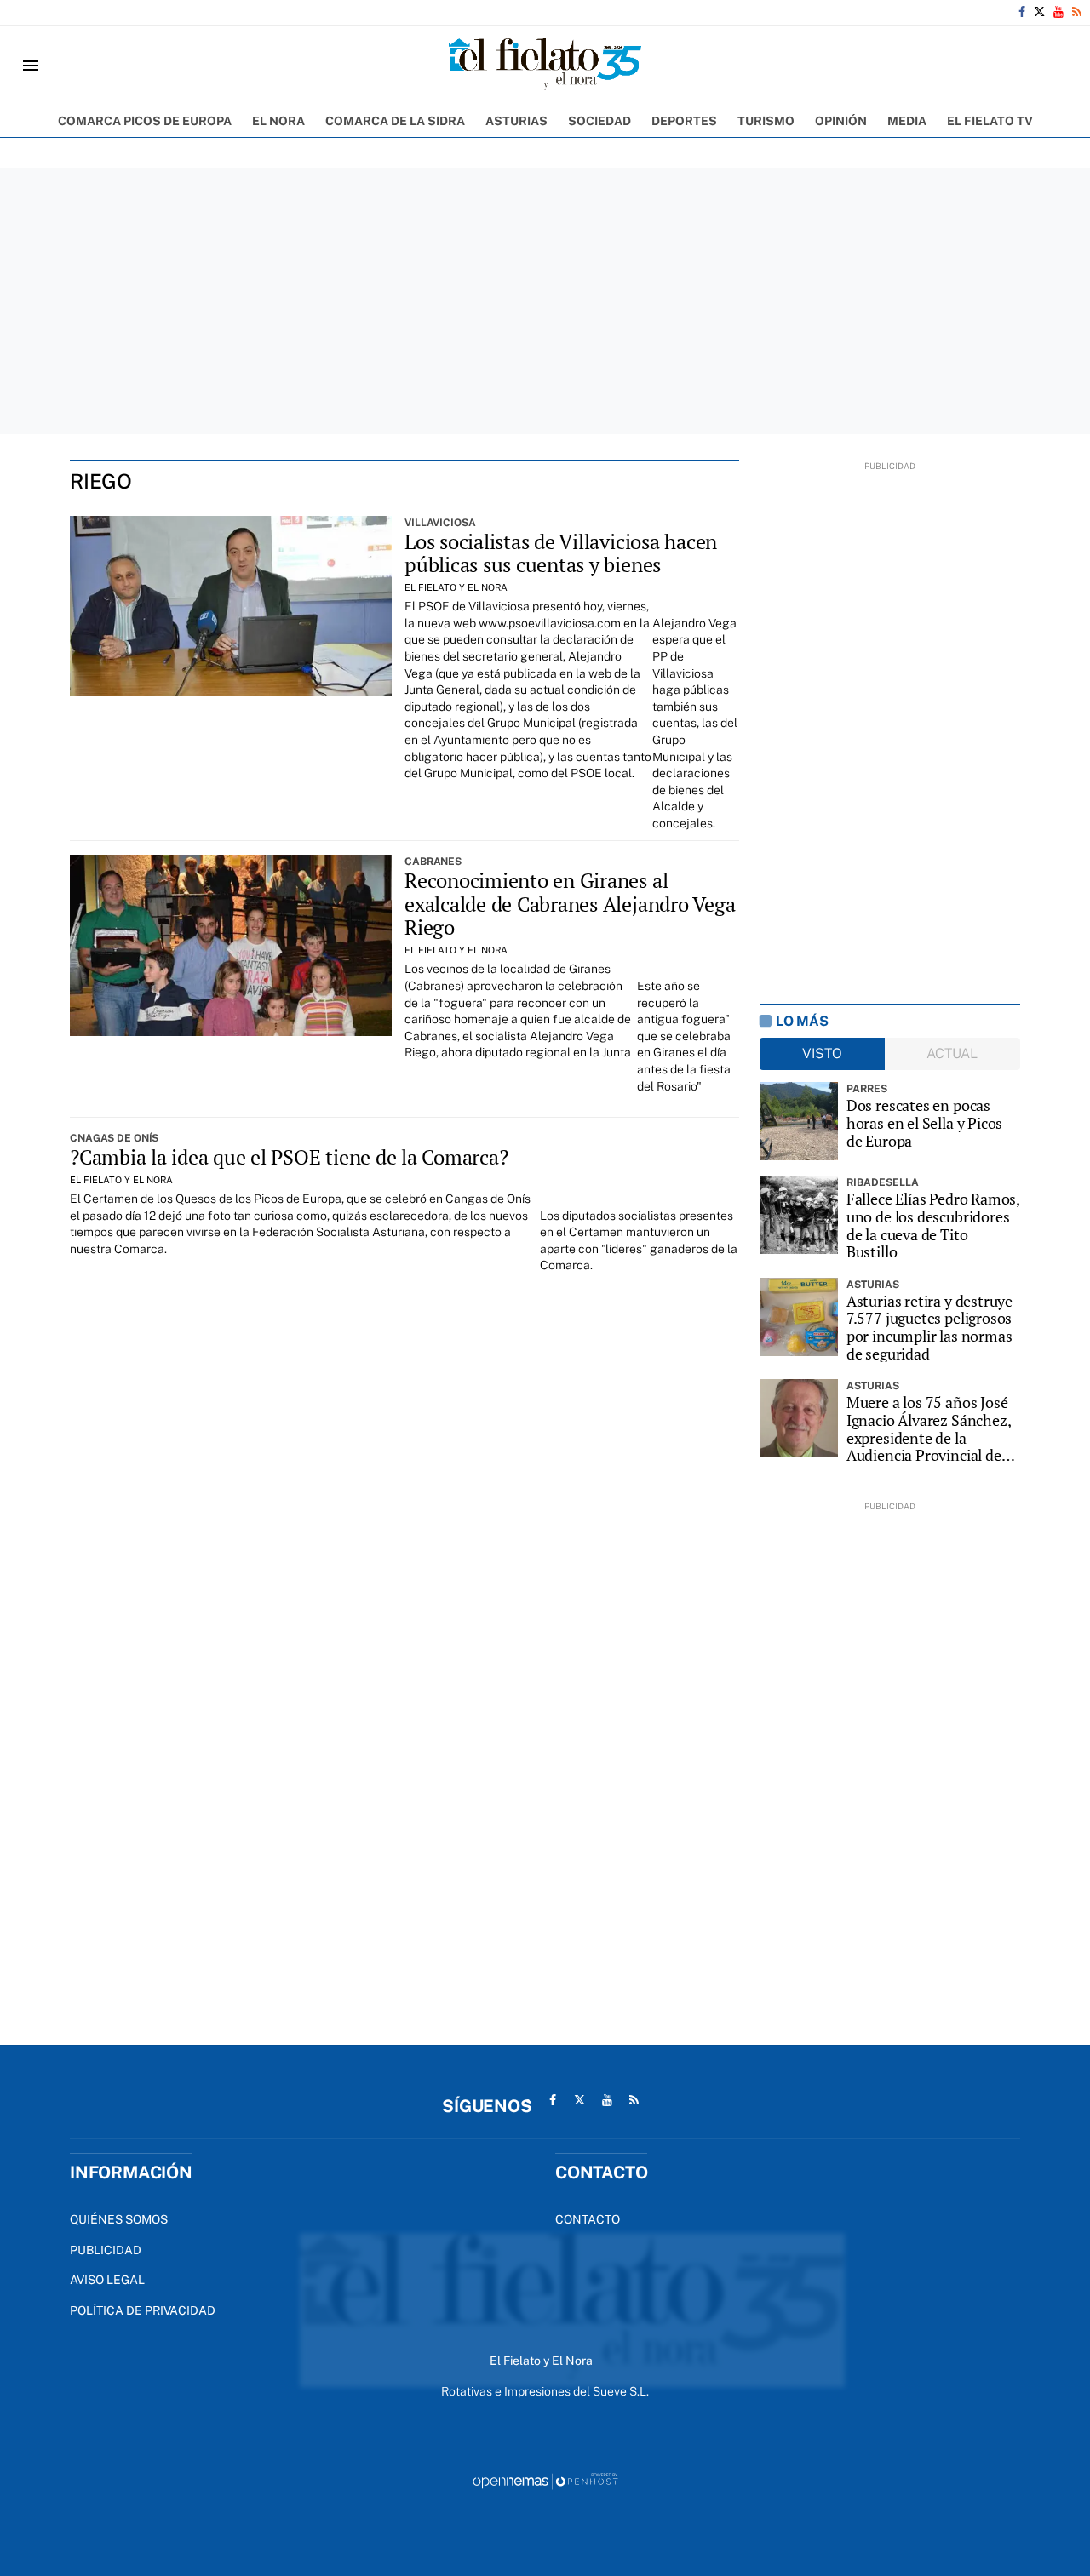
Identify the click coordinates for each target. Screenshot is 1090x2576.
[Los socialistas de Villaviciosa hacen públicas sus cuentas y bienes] (231, 607)
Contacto (588, 2219)
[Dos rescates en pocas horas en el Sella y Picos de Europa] (799, 1121)
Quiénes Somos (119, 2219)
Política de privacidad (143, 2310)
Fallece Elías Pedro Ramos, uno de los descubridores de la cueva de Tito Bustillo (933, 1225)
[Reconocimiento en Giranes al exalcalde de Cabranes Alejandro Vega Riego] (231, 945)
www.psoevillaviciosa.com (550, 623)
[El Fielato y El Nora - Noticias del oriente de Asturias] (545, 66)
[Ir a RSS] (1077, 12)
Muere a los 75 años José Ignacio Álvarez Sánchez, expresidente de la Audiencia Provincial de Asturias (929, 1429)
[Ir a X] (1039, 12)
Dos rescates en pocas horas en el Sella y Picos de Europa (925, 1123)
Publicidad (106, 2250)
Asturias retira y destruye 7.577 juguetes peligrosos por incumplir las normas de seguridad (929, 1328)
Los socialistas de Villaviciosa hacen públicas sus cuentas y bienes (561, 553)
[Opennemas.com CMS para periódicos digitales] (545, 2480)
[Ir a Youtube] (1058, 12)
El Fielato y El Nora (456, 587)
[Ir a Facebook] (1022, 12)
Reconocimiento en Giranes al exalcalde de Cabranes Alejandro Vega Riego (570, 904)
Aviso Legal (107, 2280)
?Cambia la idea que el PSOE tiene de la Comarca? (289, 1157)
